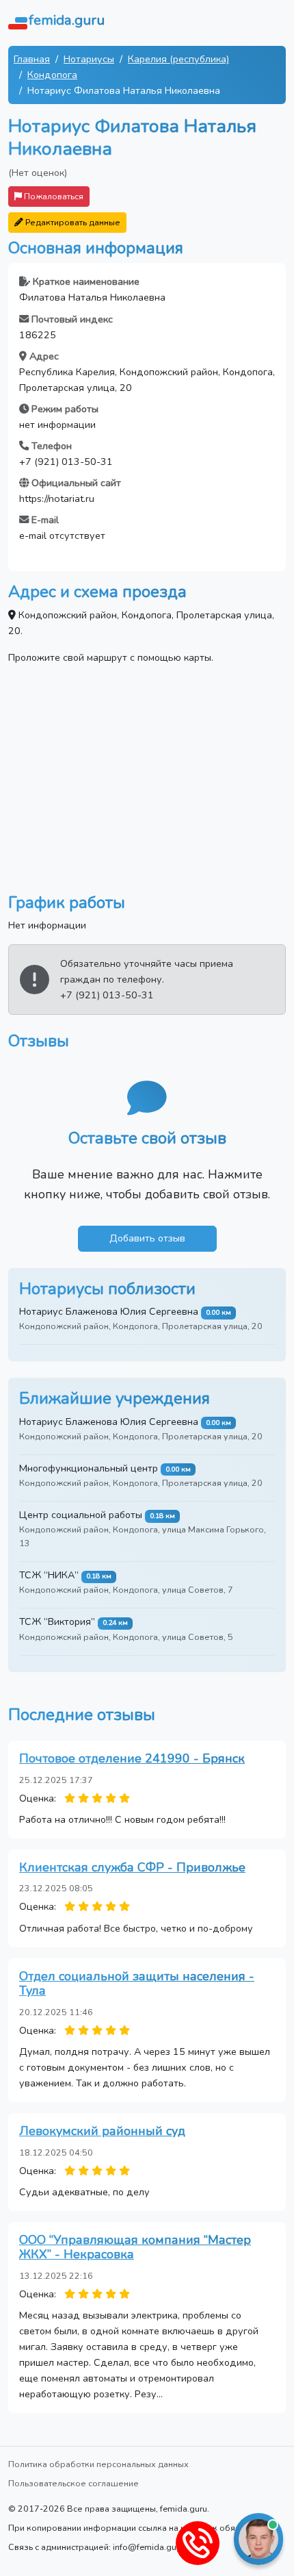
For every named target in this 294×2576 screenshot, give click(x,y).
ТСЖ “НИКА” (49, 1575)
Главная (32, 59)
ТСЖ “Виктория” (57, 1621)
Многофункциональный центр (89, 1468)
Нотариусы (89, 59)
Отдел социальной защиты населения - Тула (137, 1984)
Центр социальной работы (81, 1515)
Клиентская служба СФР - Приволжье (132, 1867)
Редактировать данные (72, 222)
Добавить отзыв (147, 1238)
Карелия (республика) (178, 59)
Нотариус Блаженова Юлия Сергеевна (109, 1311)
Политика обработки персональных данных (98, 2464)
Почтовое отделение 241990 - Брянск (132, 1758)
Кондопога (52, 75)
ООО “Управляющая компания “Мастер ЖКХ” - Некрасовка (135, 2247)
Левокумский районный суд (102, 2131)
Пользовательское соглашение (73, 2483)
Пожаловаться (53, 196)
